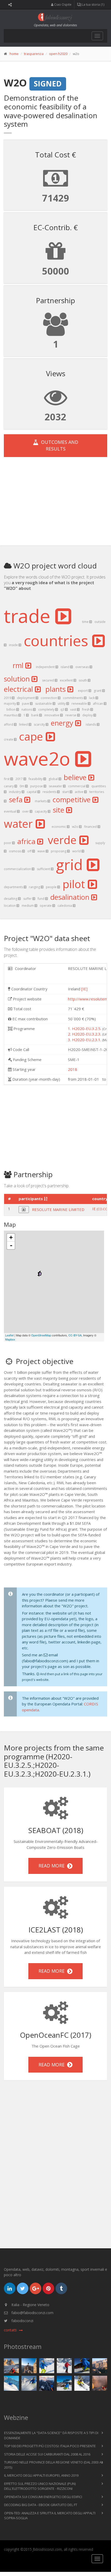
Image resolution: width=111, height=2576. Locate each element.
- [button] (11, 1245)
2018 (73, 1069)
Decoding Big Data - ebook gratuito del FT (41, 2505)
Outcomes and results (58, 445)
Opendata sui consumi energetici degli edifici (43, 2497)
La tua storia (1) (93, 5)
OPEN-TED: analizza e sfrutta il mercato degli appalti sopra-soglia (50, 2516)
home (14, 54)
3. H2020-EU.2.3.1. (85, 1040)
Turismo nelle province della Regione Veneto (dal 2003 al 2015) (54, 2465)
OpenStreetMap (41, 1335)
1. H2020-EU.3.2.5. (85, 1029)
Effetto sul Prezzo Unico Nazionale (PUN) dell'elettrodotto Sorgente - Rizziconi (40, 2486)
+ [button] (11, 1237)
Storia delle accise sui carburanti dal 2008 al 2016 (47, 2454)
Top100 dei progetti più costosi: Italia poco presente (50, 2446)
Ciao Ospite (62, 5)
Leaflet (9, 1335)
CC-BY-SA (75, 1335)
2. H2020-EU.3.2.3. (85, 1034)
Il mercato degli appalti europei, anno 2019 (41, 2475)
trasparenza (34, 54)
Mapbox (10, 1339)
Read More (53, 1866)
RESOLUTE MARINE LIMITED (58, 1209)
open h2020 (58, 54)
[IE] (84, 989)
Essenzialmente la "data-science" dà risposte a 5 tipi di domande (51, 2435)
